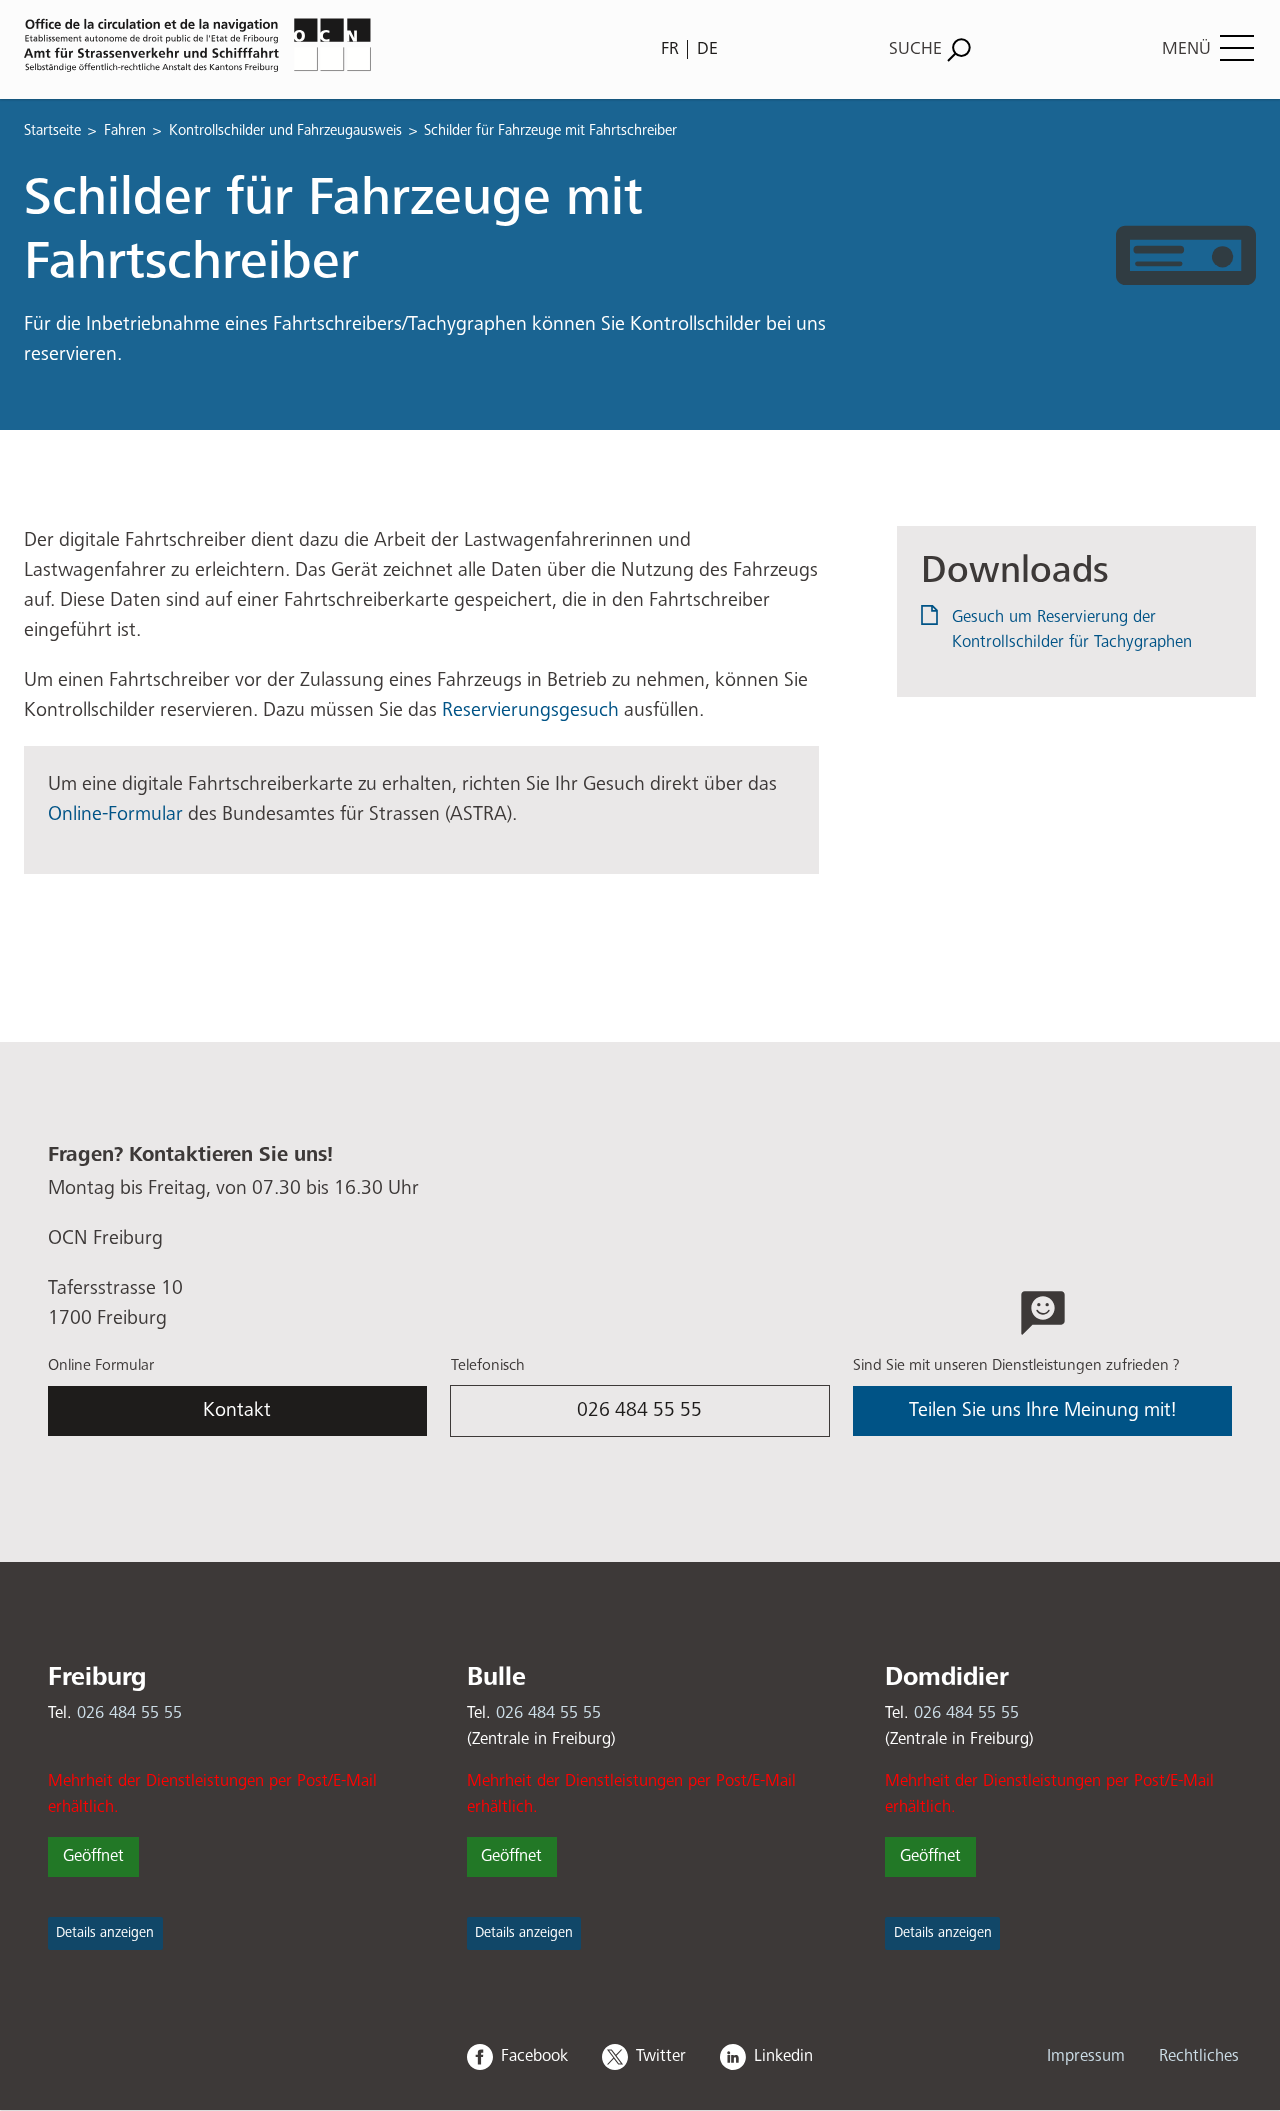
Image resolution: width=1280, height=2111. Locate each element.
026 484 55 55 (639, 1410)
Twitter (661, 2056)
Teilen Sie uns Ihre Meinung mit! (1042, 1410)
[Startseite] (326, 45)
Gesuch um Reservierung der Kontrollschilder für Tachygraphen (1072, 630)
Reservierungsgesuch (530, 710)
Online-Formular (118, 814)
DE (707, 49)
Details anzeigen (105, 1933)
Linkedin (783, 2056)
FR (670, 49)
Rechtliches (1199, 2056)
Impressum (1086, 2056)
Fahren (125, 130)
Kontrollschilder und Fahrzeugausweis (285, 130)
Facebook (534, 2056)
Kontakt (237, 1410)
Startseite (52, 130)
